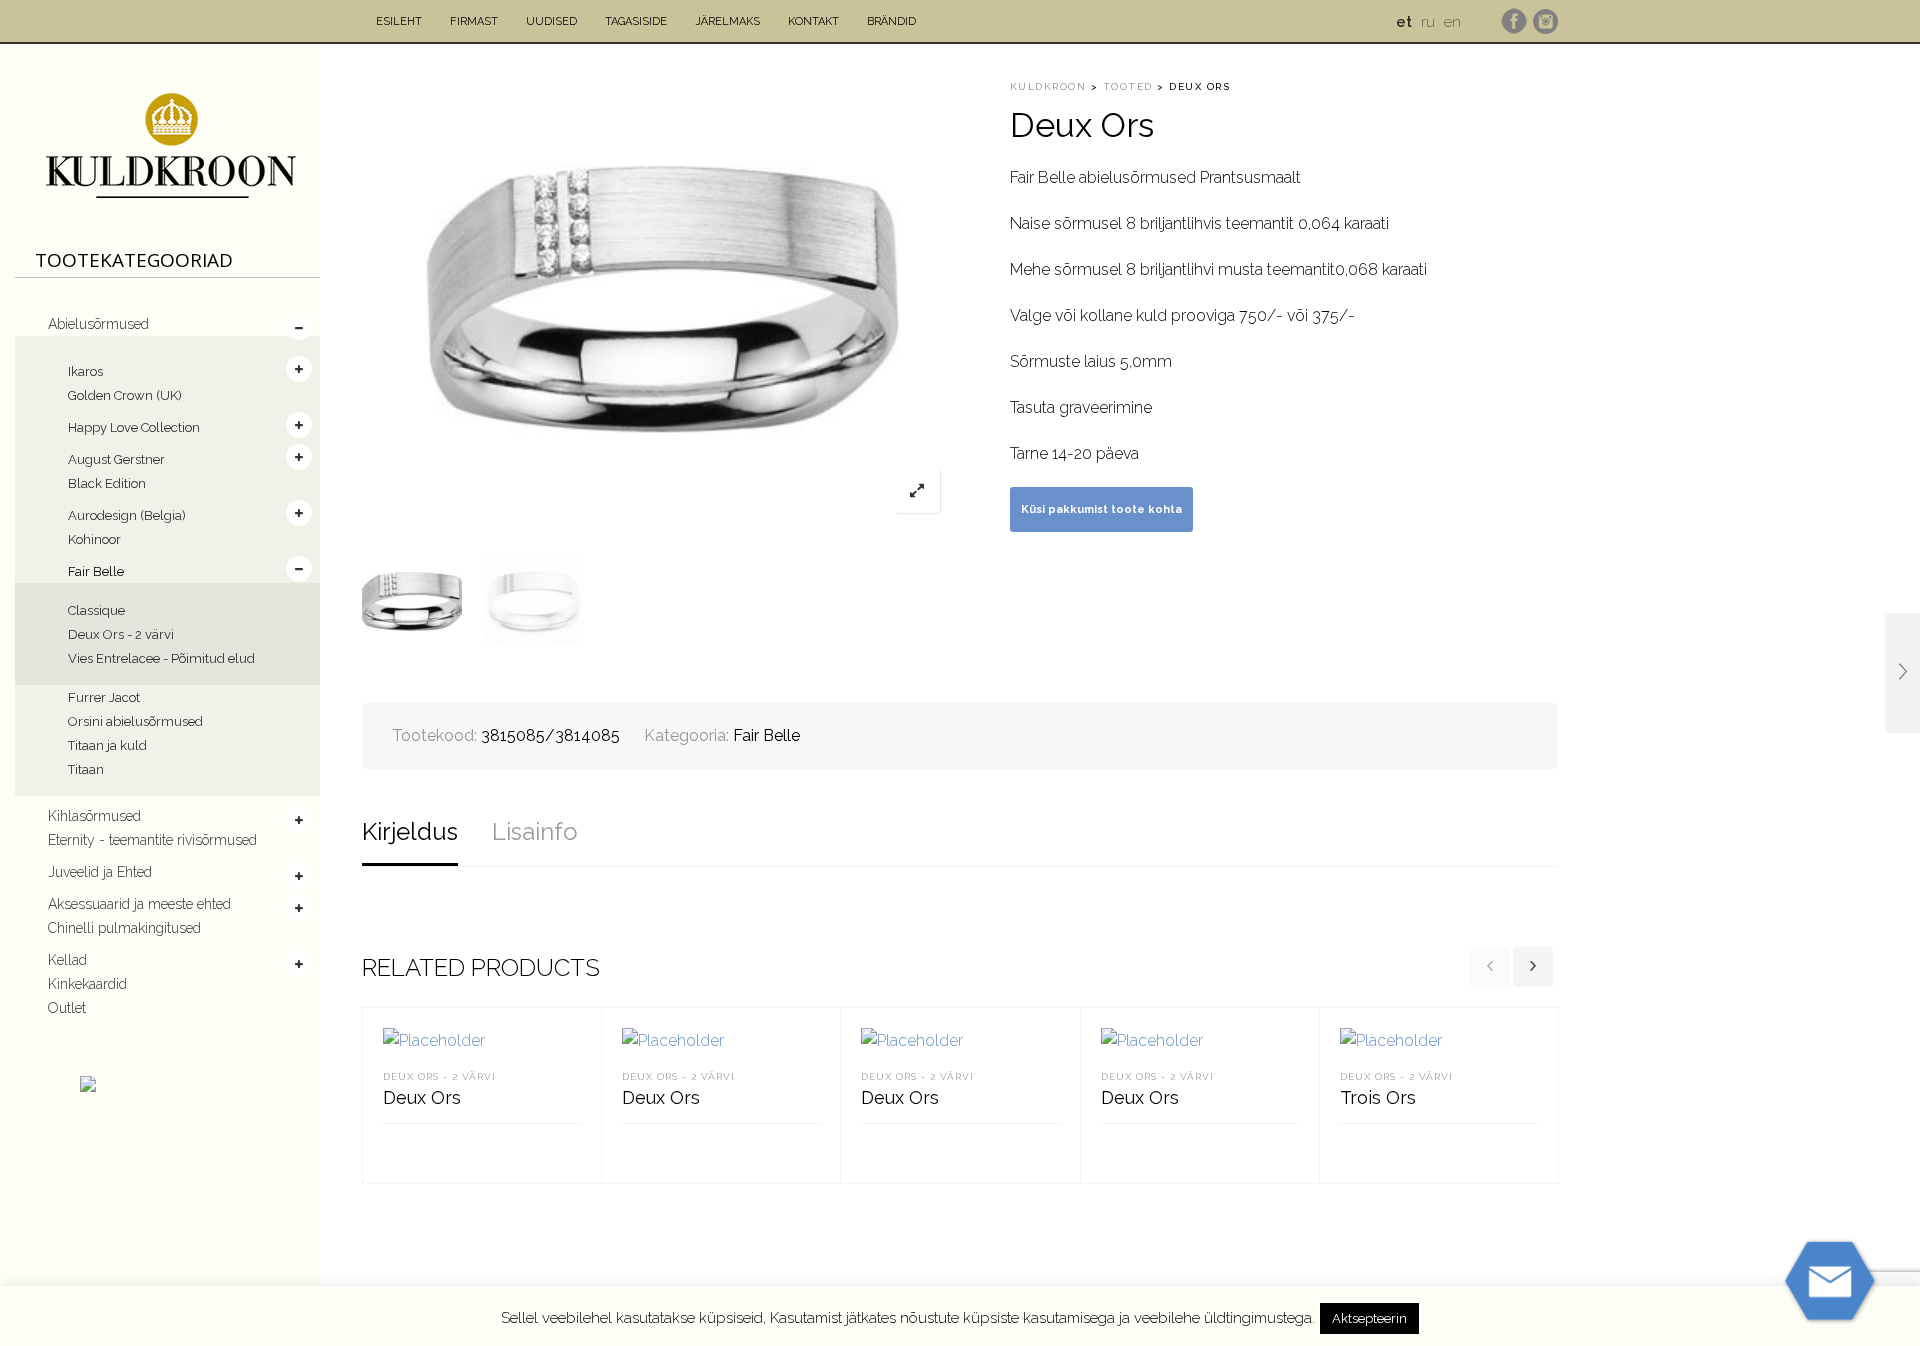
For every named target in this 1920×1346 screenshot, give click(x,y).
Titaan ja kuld (107, 745)
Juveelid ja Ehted (100, 872)
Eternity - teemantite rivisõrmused (152, 840)
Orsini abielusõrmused (135, 721)
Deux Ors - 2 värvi (121, 634)
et (1404, 22)
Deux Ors (422, 1097)
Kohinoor (94, 539)
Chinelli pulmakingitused (124, 928)
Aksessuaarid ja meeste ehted (139, 904)
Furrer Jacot (104, 697)
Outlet (67, 1008)
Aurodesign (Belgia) (127, 515)
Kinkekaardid (87, 984)
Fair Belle (96, 571)
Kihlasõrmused (94, 816)
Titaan (86, 769)
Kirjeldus (410, 831)
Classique (96, 610)
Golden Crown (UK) (125, 395)
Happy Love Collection (134, 427)
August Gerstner (116, 459)
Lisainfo (535, 831)
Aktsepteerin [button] (1369, 1318)
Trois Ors (1378, 1097)
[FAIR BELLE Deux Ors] (1902, 673)
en (1452, 22)
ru (1428, 22)
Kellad (67, 960)
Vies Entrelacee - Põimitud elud (161, 658)
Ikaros (85, 371)
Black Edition (107, 483)
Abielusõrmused (98, 324)
